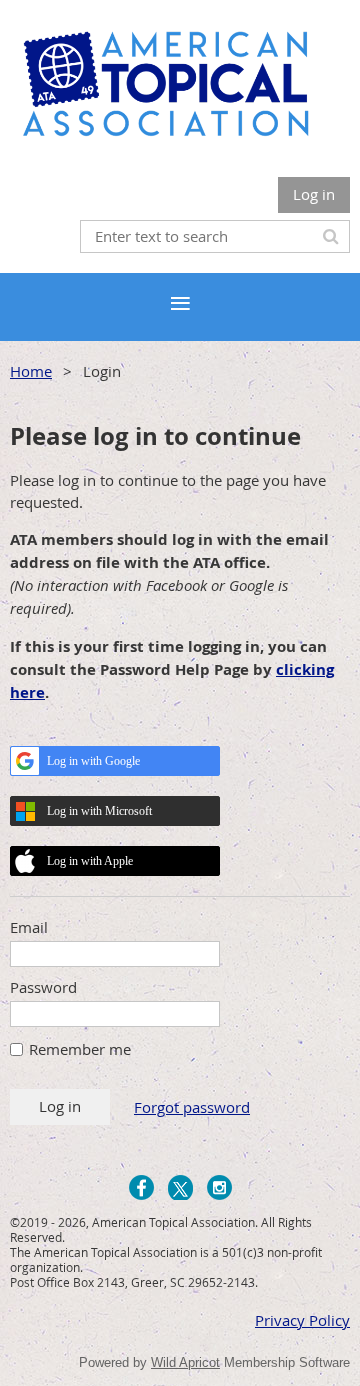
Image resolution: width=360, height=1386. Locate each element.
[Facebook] (141, 1187)
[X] (180, 1187)
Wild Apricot (185, 1362)
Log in (314, 194)
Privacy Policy (302, 1320)
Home (31, 371)
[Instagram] (219, 1187)
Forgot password (192, 1107)
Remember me (80, 1049)
